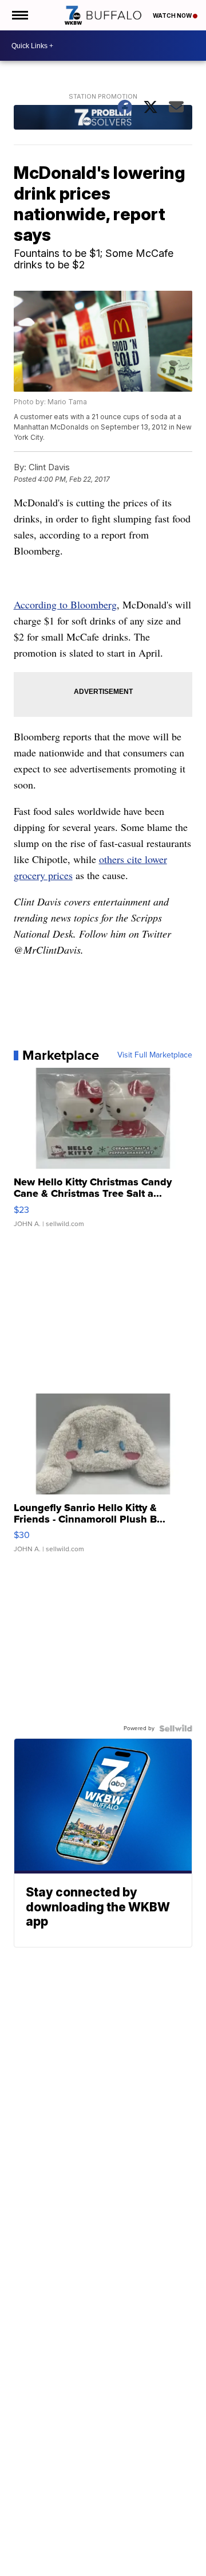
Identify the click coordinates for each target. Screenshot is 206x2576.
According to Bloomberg (65, 604)
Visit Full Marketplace (155, 1055)
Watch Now (173, 15)
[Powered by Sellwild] (176, 1728)
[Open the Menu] (19, 15)
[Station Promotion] (103, 119)
